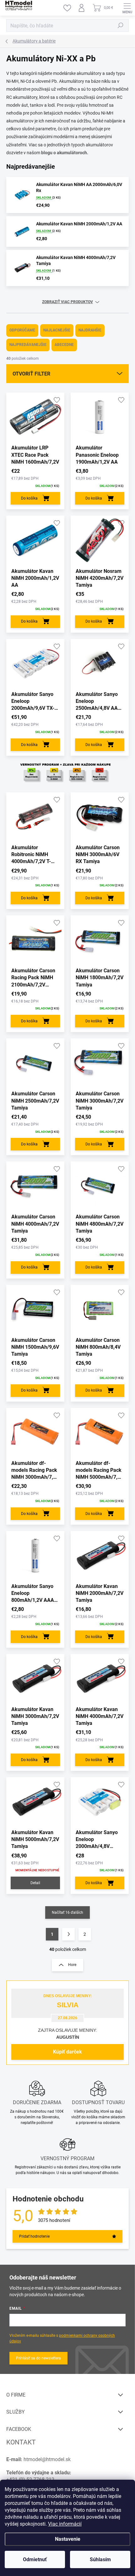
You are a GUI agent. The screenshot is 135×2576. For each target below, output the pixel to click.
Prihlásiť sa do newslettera (38, 2358)
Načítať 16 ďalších (67, 1912)
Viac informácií (65, 2524)
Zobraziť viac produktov (67, 302)
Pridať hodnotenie (34, 2236)
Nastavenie (68, 2539)
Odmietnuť (35, 2559)
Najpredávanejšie (28, 345)
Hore (72, 1965)
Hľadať (121, 25)
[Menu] (127, 8)
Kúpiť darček (67, 2052)
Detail (35, 1883)
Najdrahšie (90, 330)
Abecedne (64, 345)
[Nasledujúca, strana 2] (68, 1934)
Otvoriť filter (31, 374)
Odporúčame (22, 330)
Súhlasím (100, 2559)
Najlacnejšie (57, 330)
